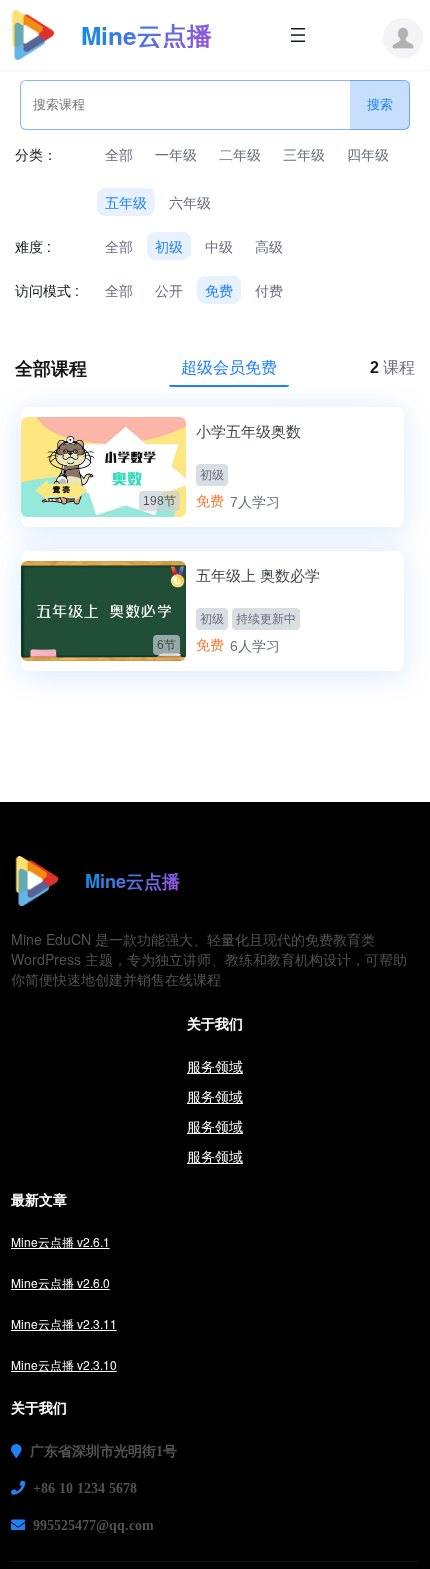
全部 (119, 154)
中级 (219, 246)
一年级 (176, 154)
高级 (269, 246)
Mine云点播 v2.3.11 (64, 1323)
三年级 (304, 154)
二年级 (240, 154)
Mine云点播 (146, 35)
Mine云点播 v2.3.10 (64, 1364)
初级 (169, 246)
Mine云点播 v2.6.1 (60, 1241)
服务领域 (215, 1066)
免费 (219, 290)
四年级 (368, 154)
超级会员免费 (229, 366)
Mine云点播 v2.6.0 (60, 1282)
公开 (169, 290)
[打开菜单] (298, 35)
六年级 (190, 202)
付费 (269, 290)
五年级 (126, 202)
